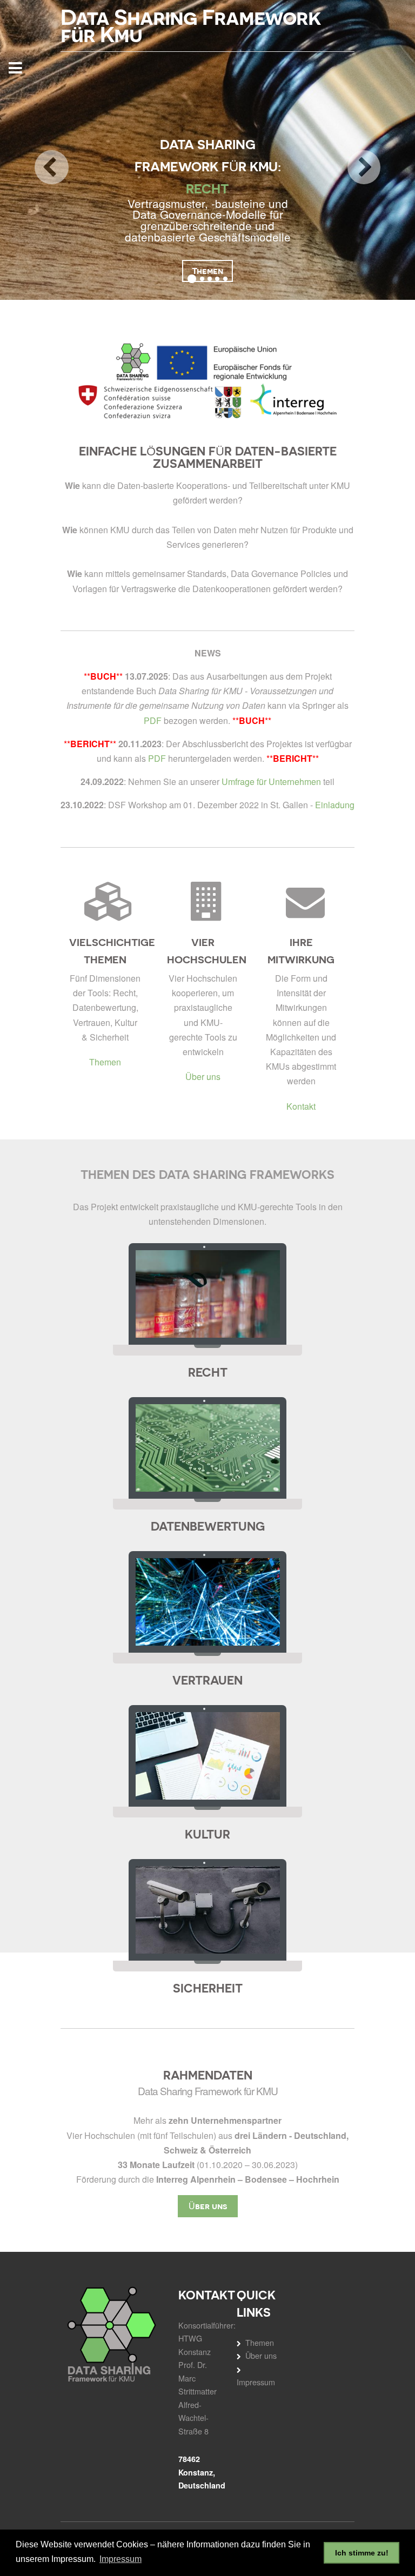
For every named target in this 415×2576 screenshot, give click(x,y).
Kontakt (301, 1106)
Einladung (335, 805)
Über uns (203, 1076)
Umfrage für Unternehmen (271, 781)
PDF (153, 720)
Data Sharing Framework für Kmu (190, 26)
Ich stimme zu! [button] (362, 2553)
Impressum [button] (121, 2559)
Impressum (256, 2382)
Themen (105, 1062)
